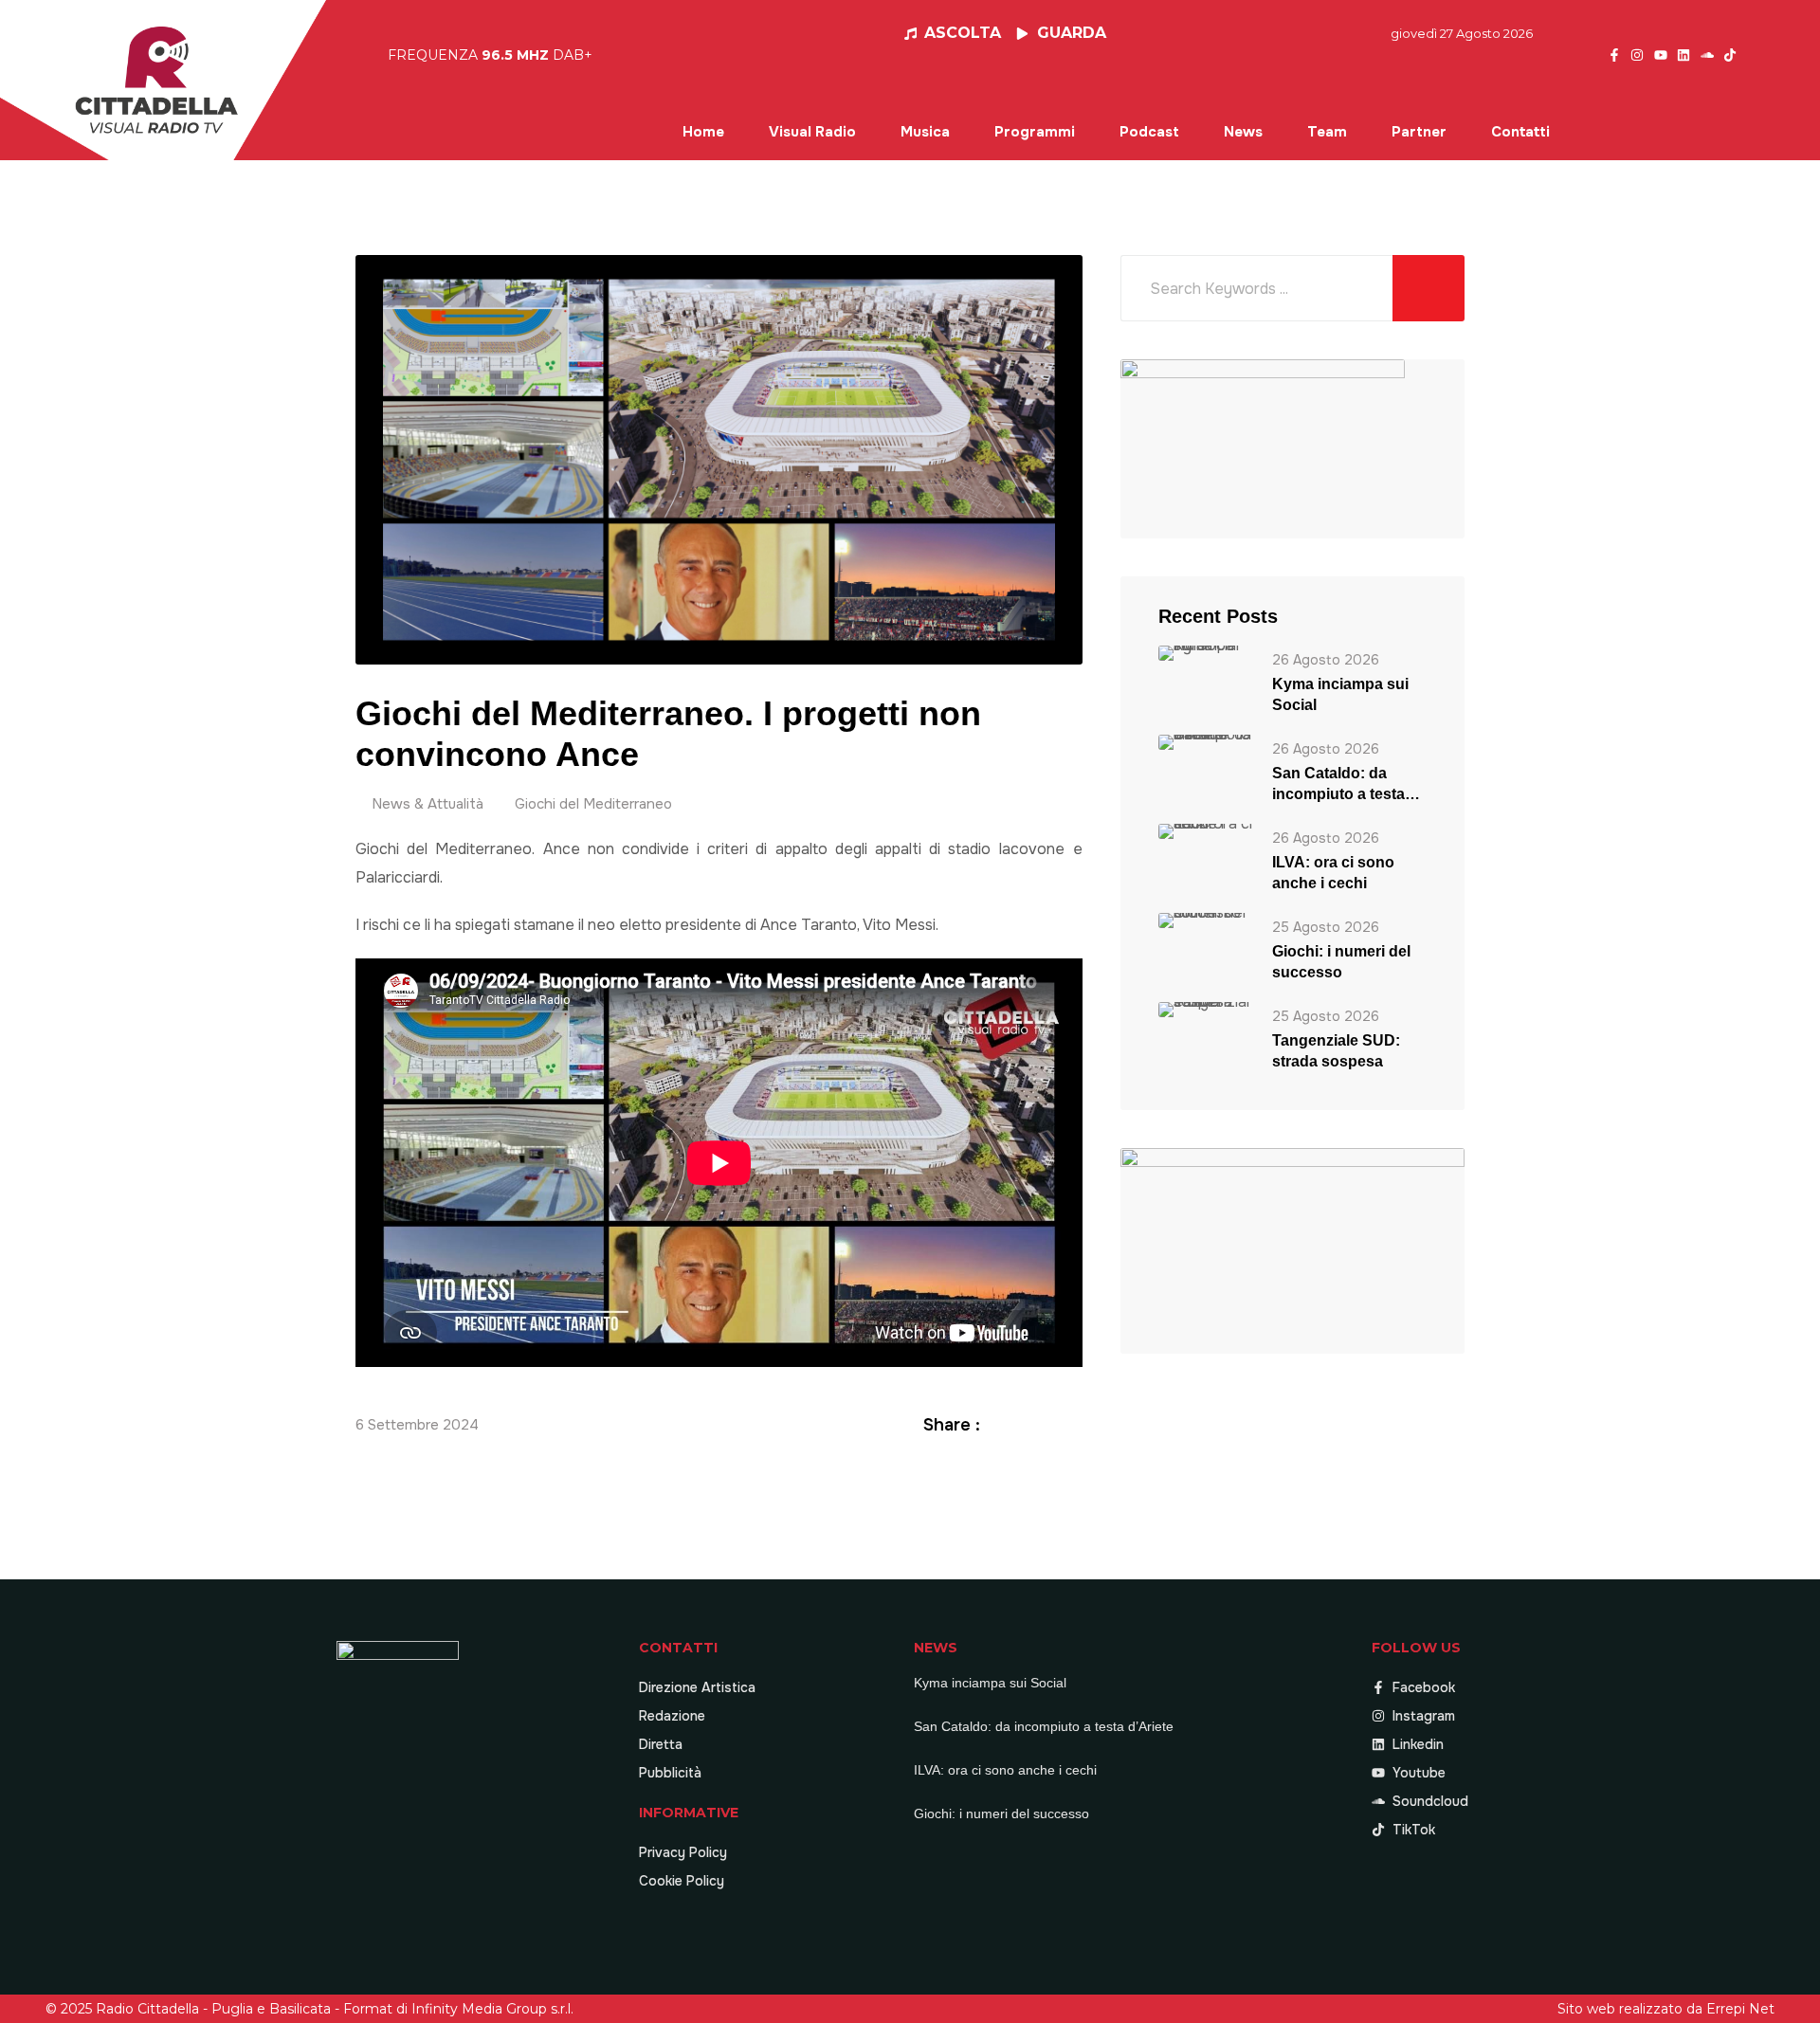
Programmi (1035, 132)
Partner (1419, 132)
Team (1327, 132)
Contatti (1520, 132)
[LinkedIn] (1049, 1424)
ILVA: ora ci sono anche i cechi (1333, 873)
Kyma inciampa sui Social (1340, 694)
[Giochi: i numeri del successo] (1206, 920)
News (1243, 132)
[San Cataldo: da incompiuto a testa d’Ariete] (1206, 742)
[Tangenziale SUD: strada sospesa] (1206, 1009)
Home (703, 132)
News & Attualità (428, 804)
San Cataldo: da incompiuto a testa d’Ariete (1338, 785)
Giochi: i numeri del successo (1341, 962)
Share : (952, 1425)
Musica (925, 132)
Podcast (1149, 132)
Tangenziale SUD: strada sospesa (1336, 1051)
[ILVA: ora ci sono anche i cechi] (1206, 831)
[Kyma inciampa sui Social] (1206, 653)
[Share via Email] (1072, 1424)
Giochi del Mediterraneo (593, 804)
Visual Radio (812, 132)
